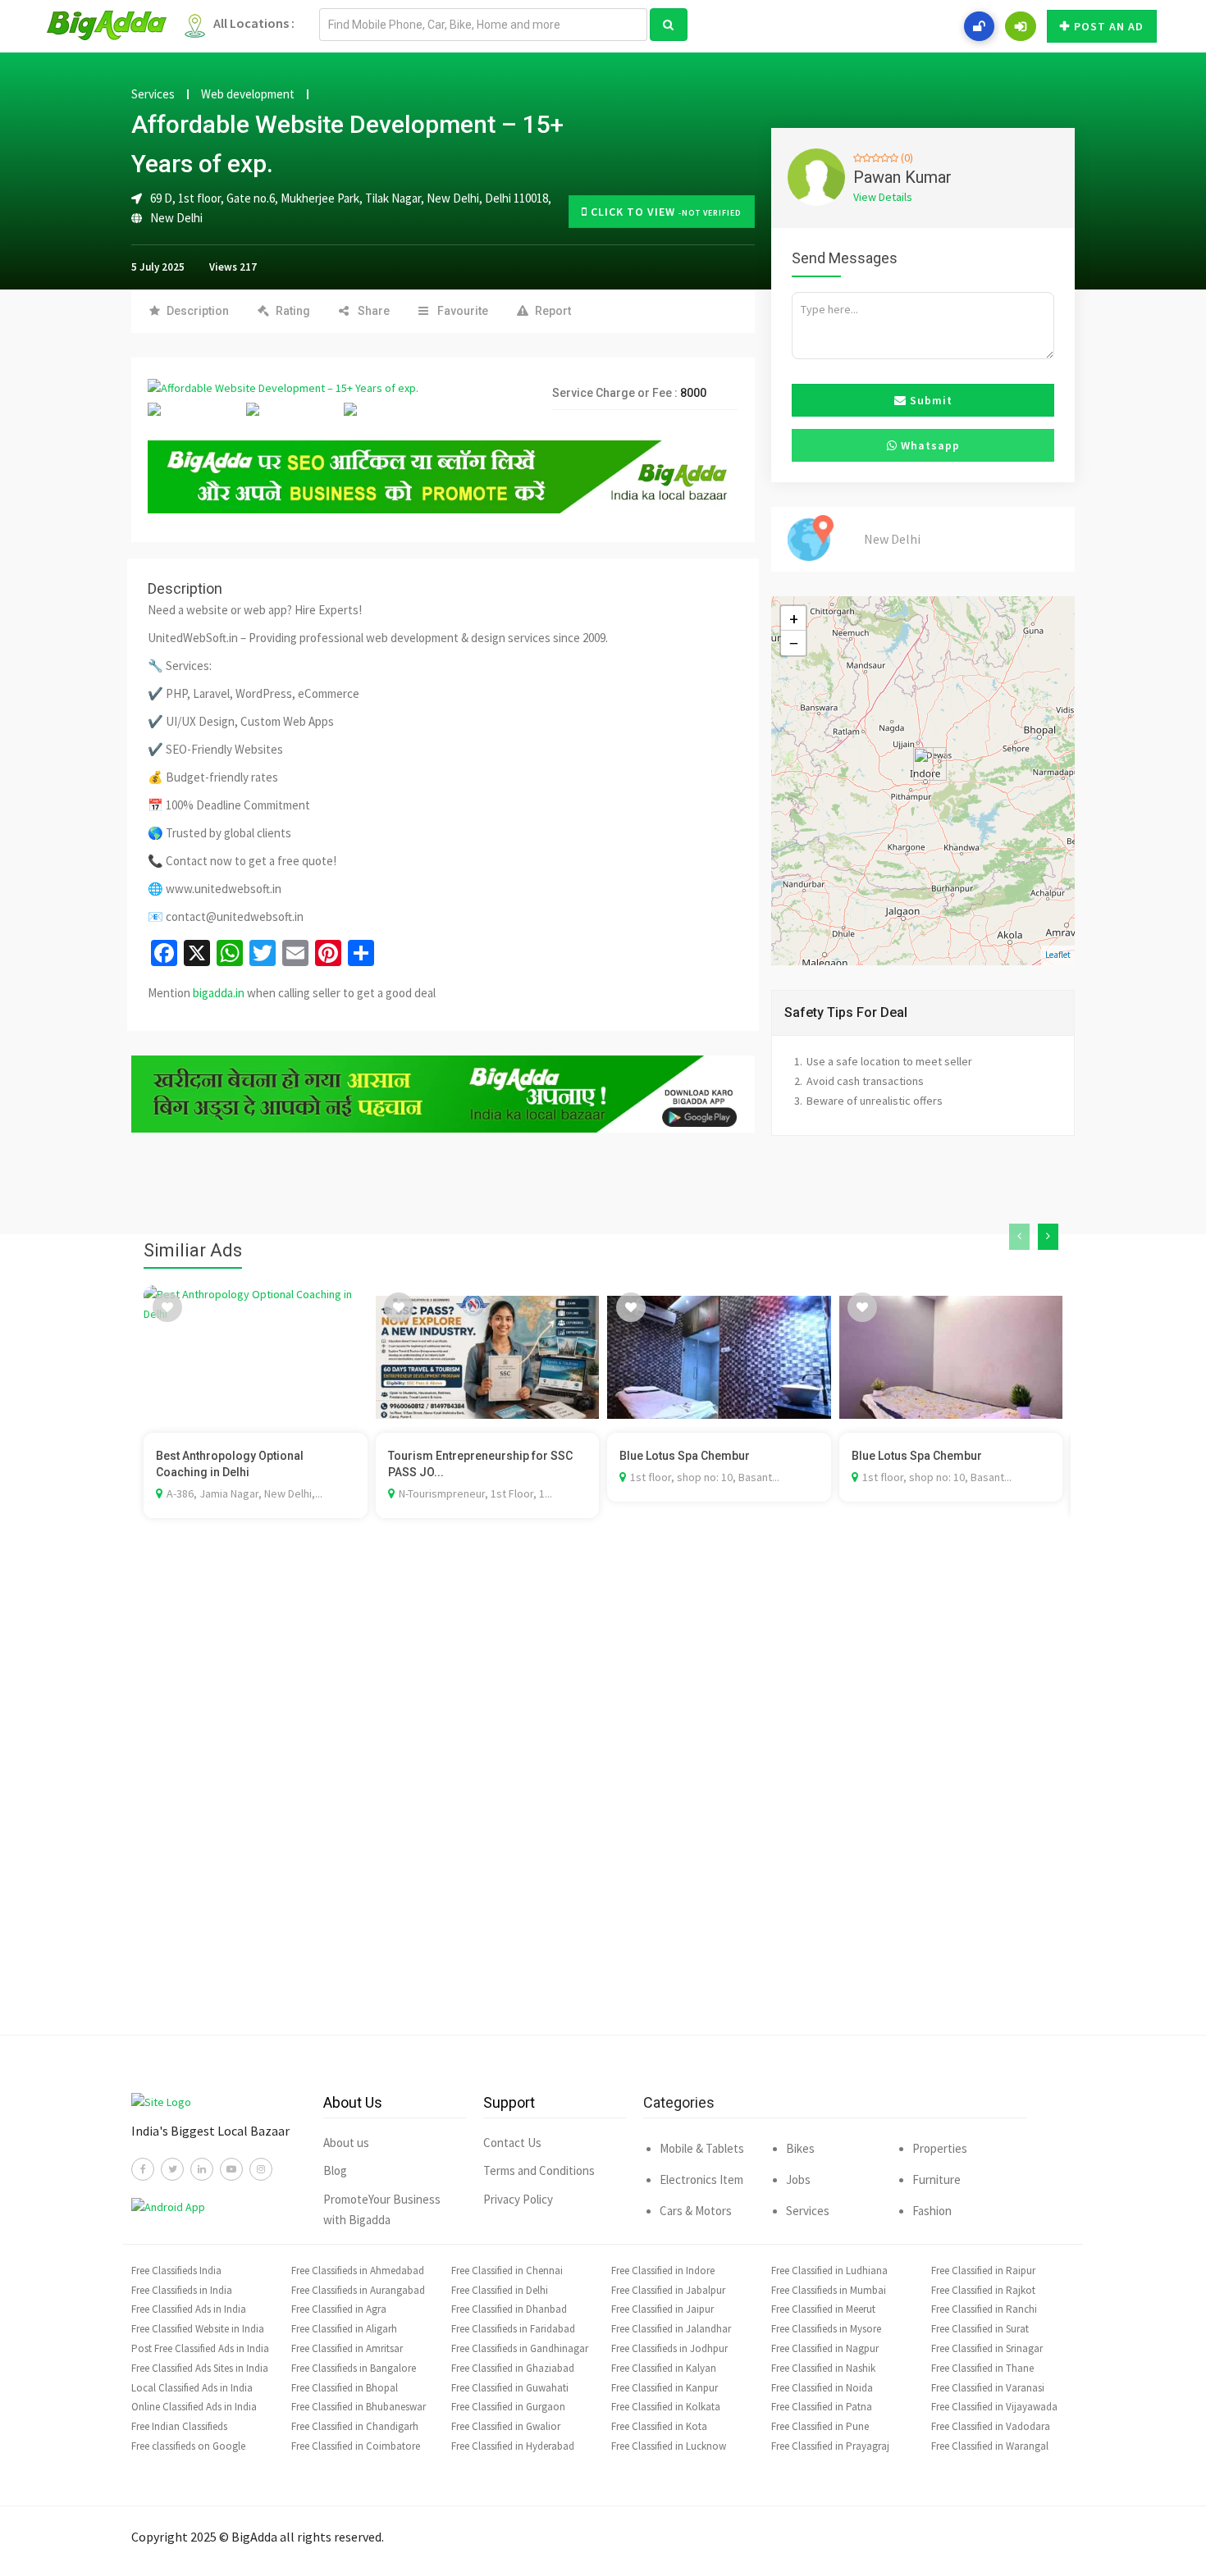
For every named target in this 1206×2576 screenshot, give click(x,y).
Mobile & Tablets (702, 2148)
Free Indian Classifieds (179, 2426)
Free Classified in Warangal (990, 2446)
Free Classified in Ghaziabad (513, 2368)
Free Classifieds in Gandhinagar (520, 2348)
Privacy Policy (518, 2199)
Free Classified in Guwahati (510, 2388)
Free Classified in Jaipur (662, 2309)
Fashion (932, 2211)
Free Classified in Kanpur (665, 2388)
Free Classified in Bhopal (345, 2388)
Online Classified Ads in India (194, 2407)
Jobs (798, 2179)
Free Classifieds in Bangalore (354, 2368)
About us (346, 2143)
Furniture (936, 2179)
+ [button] (794, 618)
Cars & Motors (696, 2211)
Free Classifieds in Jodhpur (669, 2348)
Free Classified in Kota (659, 2426)
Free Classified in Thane (982, 2368)
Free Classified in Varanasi (988, 2388)
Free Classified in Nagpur (825, 2348)
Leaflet (1058, 955)
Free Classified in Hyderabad (513, 2446)
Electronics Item (701, 2179)
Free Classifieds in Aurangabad (358, 2290)
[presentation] (1019, 1237)
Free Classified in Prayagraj (830, 2446)
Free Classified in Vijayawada (994, 2407)
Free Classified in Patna (822, 2407)
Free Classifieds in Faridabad (513, 2329)
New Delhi (176, 218)
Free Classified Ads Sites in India (200, 2368)
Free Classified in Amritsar (347, 2348)
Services (153, 94)
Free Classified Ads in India (189, 2309)
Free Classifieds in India (182, 2290)
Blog (335, 2170)
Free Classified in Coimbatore (356, 2446)
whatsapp (929, 445)
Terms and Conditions (539, 2170)
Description (198, 311)
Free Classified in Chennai (507, 2271)
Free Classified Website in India (198, 2329)
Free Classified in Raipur (983, 2271)
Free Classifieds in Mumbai (829, 2290)
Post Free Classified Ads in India (200, 2348)
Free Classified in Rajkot (983, 2290)
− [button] (794, 643)
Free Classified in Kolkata (666, 2407)
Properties (940, 2148)
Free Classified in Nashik (823, 2368)
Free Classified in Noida (822, 2388)
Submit (930, 400)
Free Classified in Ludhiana (829, 2271)
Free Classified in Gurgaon (508, 2407)
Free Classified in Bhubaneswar (359, 2407)
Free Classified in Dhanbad (509, 2309)
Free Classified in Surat (980, 2329)
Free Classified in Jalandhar (671, 2329)
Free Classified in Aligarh (344, 2329)
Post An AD (1109, 26)
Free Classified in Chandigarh (355, 2426)
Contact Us (512, 2143)
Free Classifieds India (176, 2271)
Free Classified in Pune (820, 2426)
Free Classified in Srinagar (987, 2348)
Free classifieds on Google (188, 2446)
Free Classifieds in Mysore (826, 2329)
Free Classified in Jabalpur (668, 2290)
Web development (248, 94)
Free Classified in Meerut (823, 2309)
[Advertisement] (603, 1801)
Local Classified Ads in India (192, 2388)
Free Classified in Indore (663, 2271)
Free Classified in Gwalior (506, 2426)
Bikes (800, 2148)
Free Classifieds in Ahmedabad (358, 2271)
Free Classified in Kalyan (664, 2368)
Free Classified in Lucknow (669, 2446)
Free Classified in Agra (339, 2309)
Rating (293, 311)
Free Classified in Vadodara (991, 2426)
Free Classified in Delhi (500, 2290)
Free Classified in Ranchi (984, 2309)
